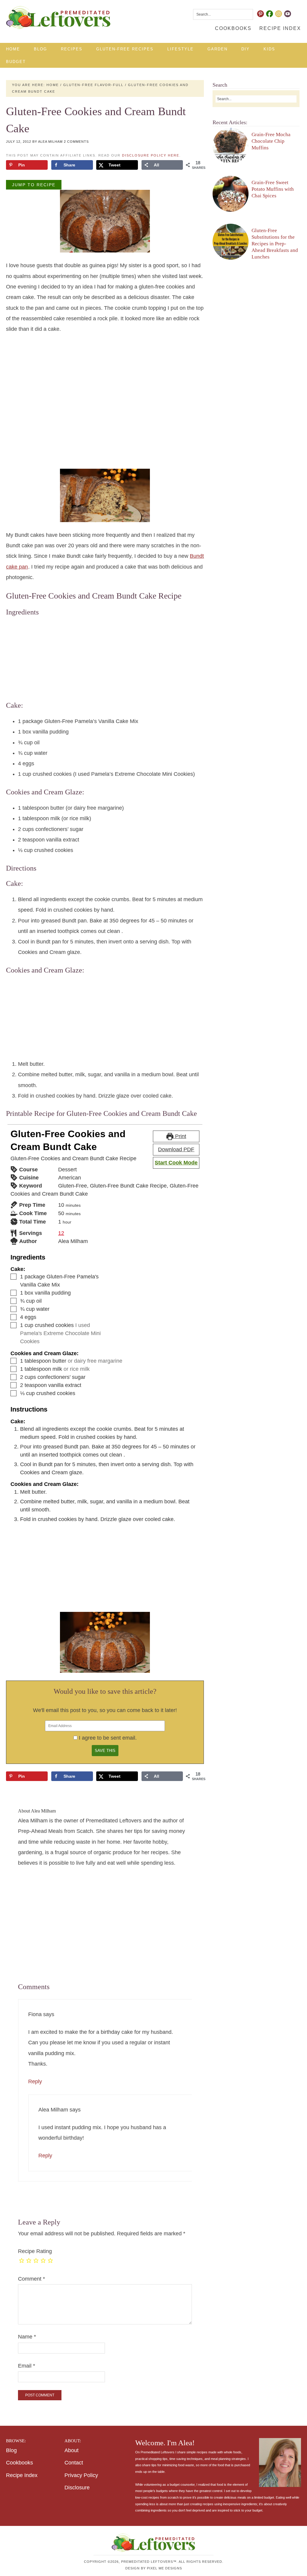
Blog (11, 2450)
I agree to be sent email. (108, 1738)
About (72, 2450)
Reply (35, 2081)
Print (180, 1136)
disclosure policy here (151, 155)
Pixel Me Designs (164, 2568)
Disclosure (77, 2488)
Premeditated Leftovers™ (58, 18)
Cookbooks (19, 2463)
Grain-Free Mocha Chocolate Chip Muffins (271, 141)
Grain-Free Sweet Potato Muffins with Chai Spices (273, 189)
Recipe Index (22, 2475)
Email (27, 2366)
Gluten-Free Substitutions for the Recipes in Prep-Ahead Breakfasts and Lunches (275, 244)
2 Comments (76, 142)
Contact (74, 2463)
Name (27, 2337)
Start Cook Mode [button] (176, 1163)
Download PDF (176, 1149)
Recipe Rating (35, 2251)
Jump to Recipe (34, 185)
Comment (31, 2279)
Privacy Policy (81, 2475)
